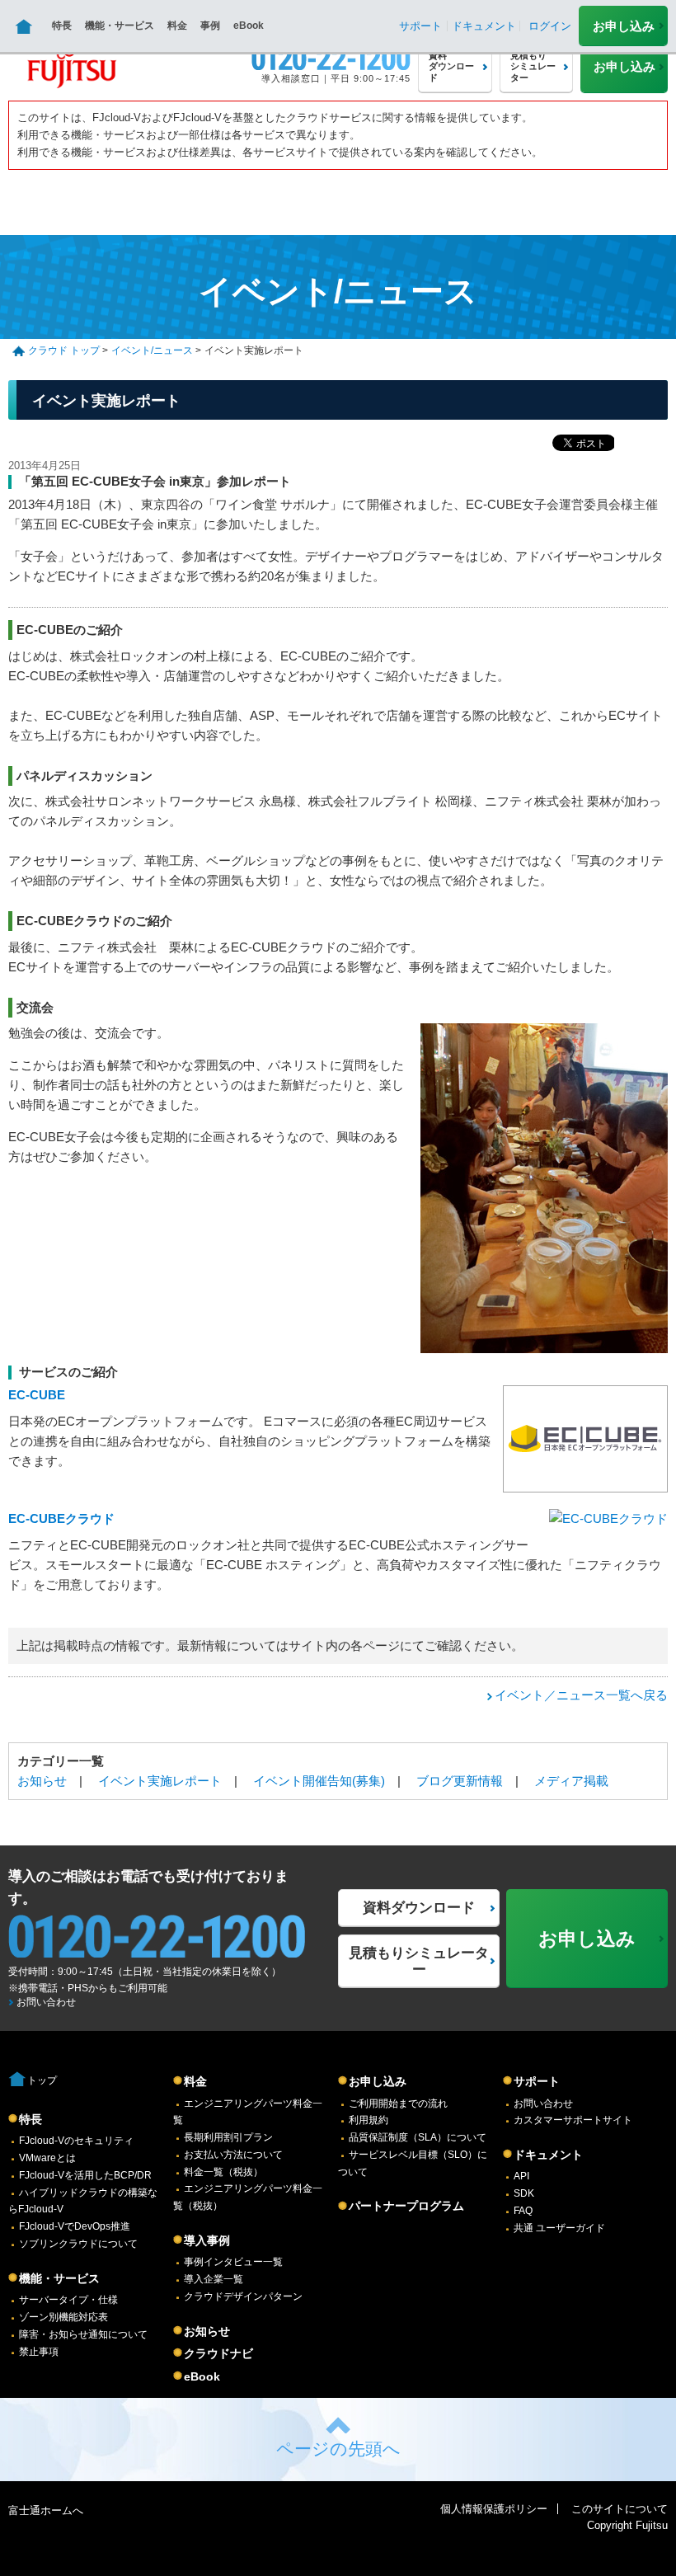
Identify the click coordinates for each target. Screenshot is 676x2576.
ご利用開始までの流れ (398, 2104)
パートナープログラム (406, 2206)
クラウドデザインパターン (243, 2296)
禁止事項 (39, 2352)
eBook (249, 26)
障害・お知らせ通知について (83, 2334)
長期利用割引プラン (228, 2137)
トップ (42, 2080)
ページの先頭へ (338, 2449)
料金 (177, 26)
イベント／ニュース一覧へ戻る (581, 1695)
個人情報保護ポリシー (494, 2509)
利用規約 (369, 2120)
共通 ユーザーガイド (559, 2228)
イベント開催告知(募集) (319, 1781)
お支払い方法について (233, 2155)
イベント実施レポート (160, 1781)
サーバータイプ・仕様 (68, 2300)
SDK (524, 2193)
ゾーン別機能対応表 (63, 2317)
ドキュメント (548, 2155)
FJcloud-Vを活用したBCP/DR (85, 2175)
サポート (537, 2081)
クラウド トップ (64, 350)
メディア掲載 (571, 1781)
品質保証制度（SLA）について (418, 2137)
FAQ (523, 2211)
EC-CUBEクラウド (61, 1518)
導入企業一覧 (214, 2279)
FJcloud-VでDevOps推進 (75, 2226)
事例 (210, 26)
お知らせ (42, 1781)
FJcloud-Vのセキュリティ (76, 2141)
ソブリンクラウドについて (78, 2244)
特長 (62, 26)
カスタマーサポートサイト (573, 2120)
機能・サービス (120, 26)
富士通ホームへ (46, 2510)
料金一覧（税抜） (223, 2172)
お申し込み (624, 26)
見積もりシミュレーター (419, 1961)
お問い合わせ (46, 2002)
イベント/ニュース (152, 350)
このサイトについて (620, 2509)
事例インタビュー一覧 (233, 2262)
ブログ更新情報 (460, 1781)
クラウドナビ (218, 2353)
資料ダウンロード (419, 1908)
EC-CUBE (37, 1395)
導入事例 (207, 2240)
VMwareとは (47, 2158)
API (521, 2176)
